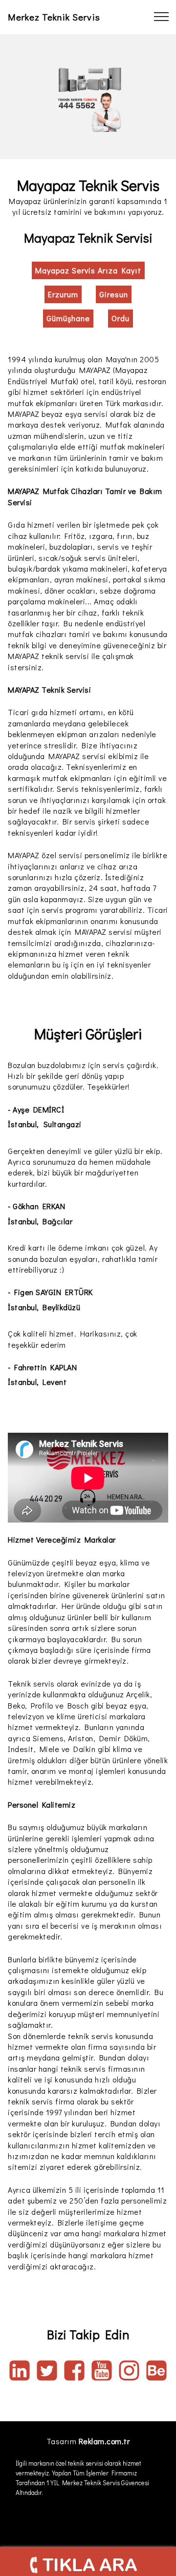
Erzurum (63, 294)
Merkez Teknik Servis (54, 17)
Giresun (114, 294)
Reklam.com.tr (104, 2441)
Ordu (121, 318)
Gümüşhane (68, 318)
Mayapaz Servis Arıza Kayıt (88, 270)
